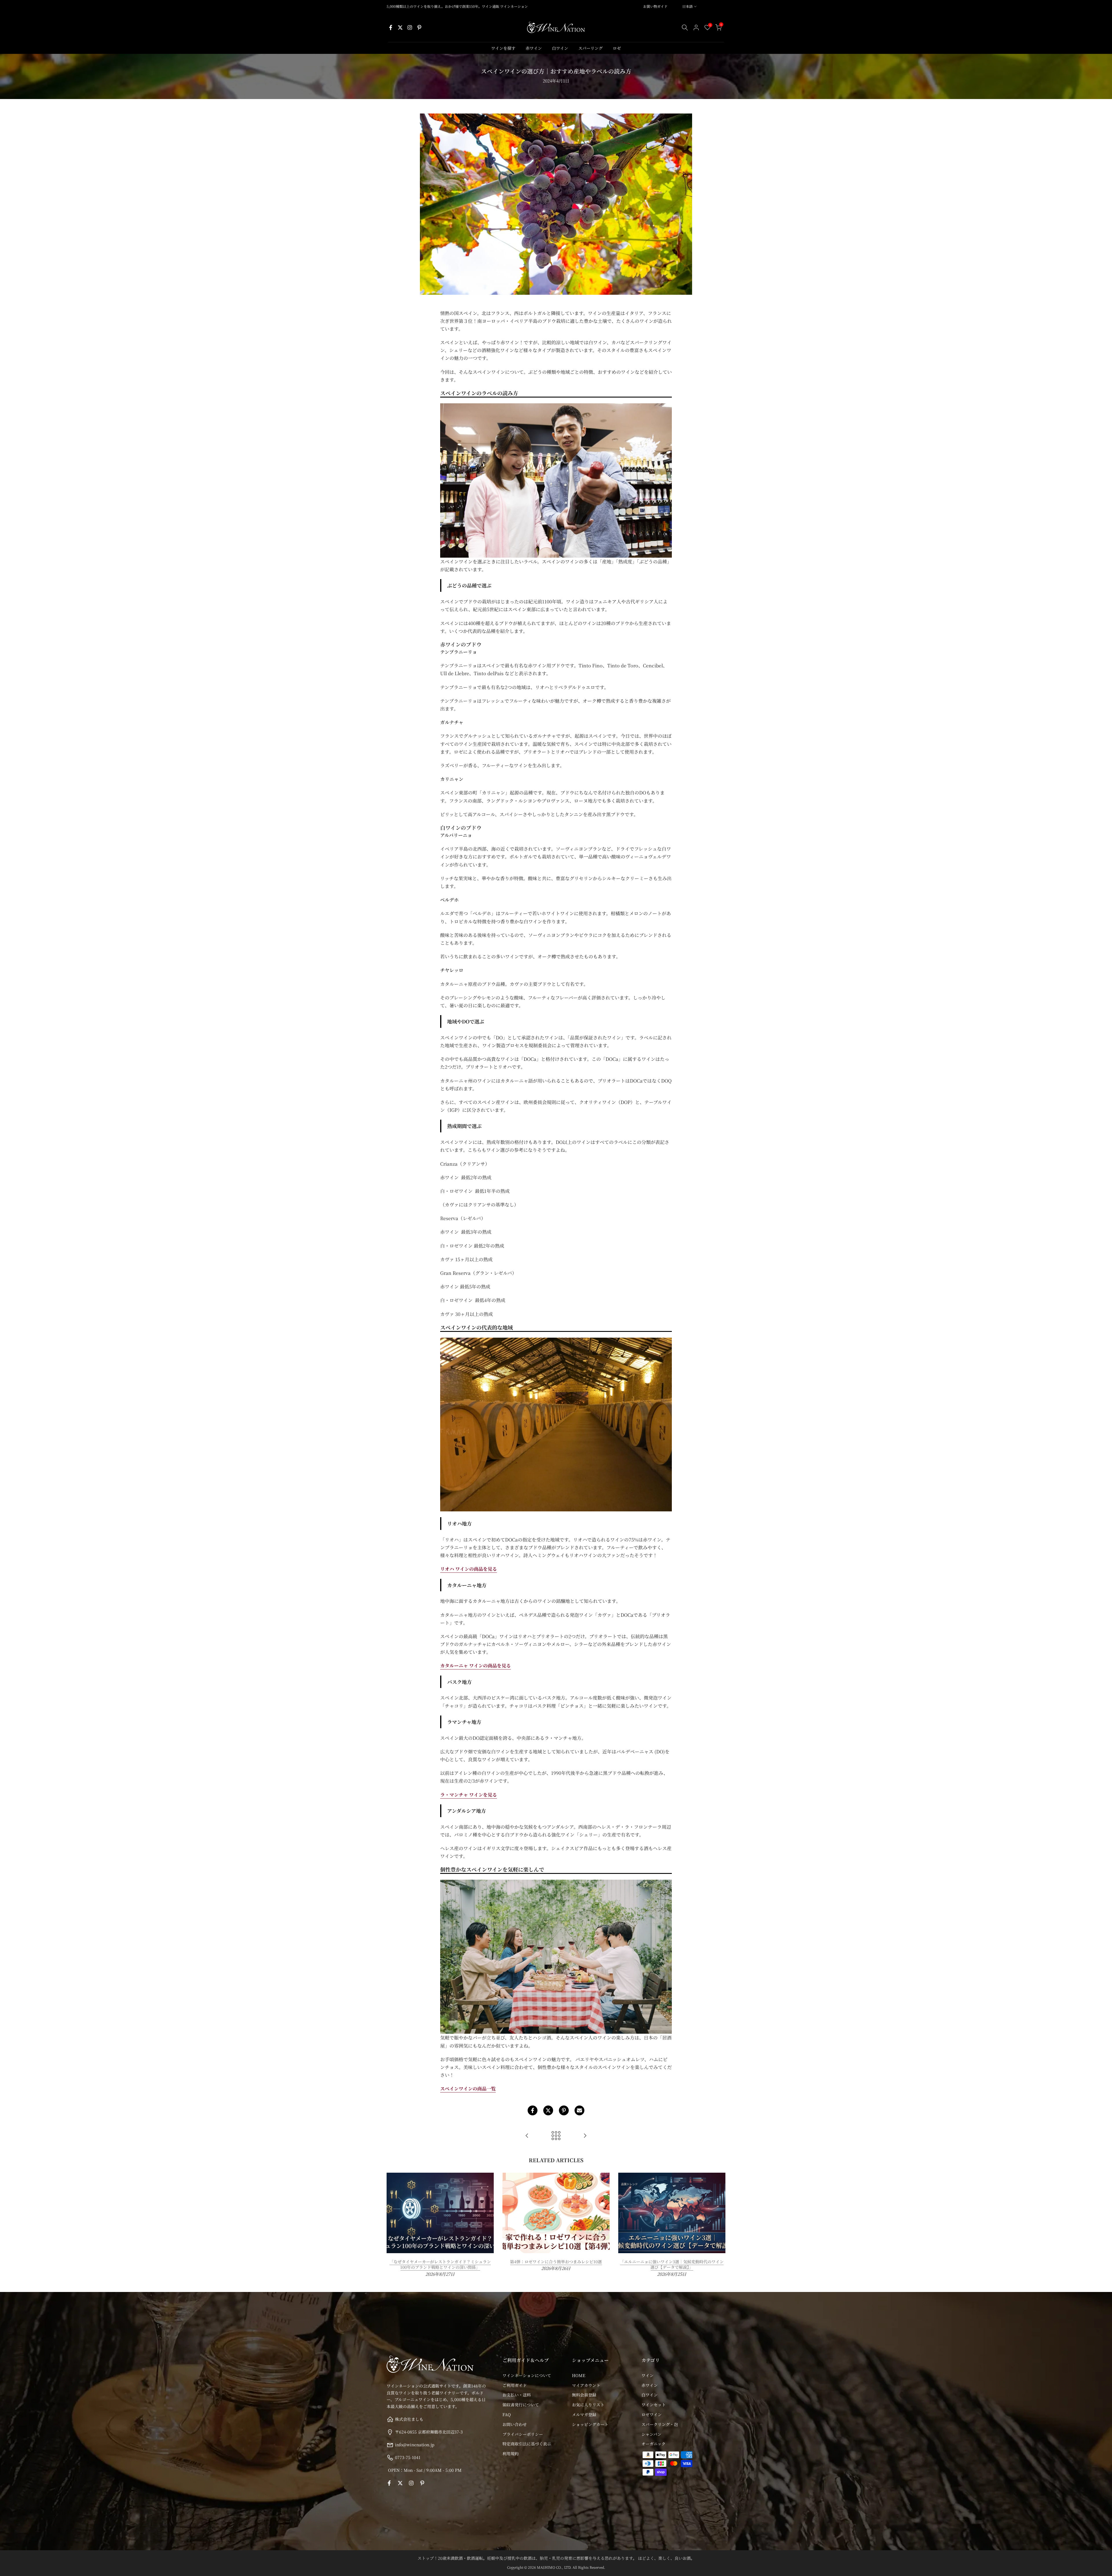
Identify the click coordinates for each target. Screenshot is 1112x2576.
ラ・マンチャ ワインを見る (469, 1795)
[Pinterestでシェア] (564, 2110)
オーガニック (653, 2444)
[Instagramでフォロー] (410, 28)
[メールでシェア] (579, 2110)
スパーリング (590, 48)
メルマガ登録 (584, 2414)
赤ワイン (534, 48)
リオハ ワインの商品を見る (469, 1569)
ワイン (648, 2375)
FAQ (507, 2414)
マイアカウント (586, 2385)
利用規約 (511, 2454)
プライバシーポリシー (523, 2434)
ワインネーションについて (527, 2375)
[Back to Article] (556, 2136)
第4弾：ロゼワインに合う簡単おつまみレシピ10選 (556, 2261)
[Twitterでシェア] (548, 2110)
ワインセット (654, 2405)
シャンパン (651, 2434)
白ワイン (560, 48)
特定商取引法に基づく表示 (527, 2444)
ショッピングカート (590, 2424)
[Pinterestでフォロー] (419, 28)
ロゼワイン (652, 2414)
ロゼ (617, 48)
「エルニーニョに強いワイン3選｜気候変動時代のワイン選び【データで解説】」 (672, 2264)
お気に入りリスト (588, 2405)
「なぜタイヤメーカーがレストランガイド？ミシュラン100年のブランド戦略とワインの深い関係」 (440, 2264)
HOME (579, 2375)
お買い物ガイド (655, 6)
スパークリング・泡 (660, 2424)
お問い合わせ (515, 2424)
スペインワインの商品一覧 (468, 2089)
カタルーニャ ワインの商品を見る (475, 1666)
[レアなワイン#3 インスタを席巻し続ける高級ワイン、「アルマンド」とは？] (527, 2136)
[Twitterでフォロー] (400, 28)
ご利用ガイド (515, 2385)
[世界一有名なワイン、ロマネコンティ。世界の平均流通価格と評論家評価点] (585, 2136)
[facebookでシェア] (533, 2110)
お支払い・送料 (517, 2395)
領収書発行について (521, 2405)
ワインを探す (503, 48)
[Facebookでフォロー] (391, 28)
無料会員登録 (584, 2395)
